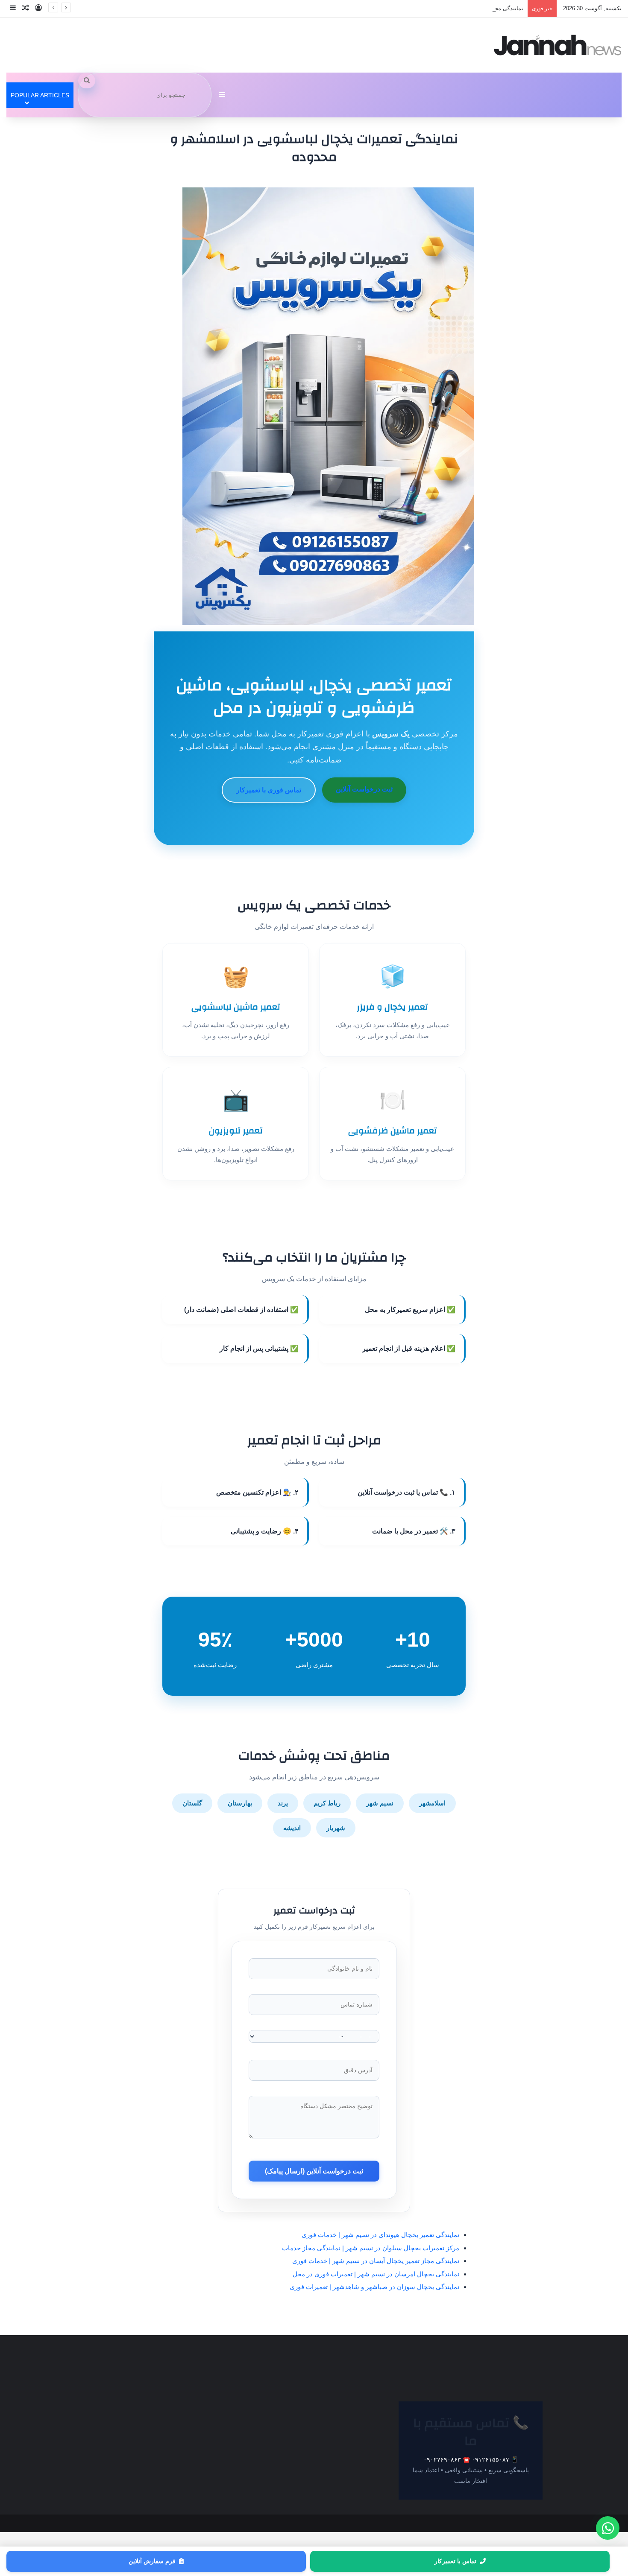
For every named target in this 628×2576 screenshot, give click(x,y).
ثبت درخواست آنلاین (364, 789)
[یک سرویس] (558, 45)
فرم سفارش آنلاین (152, 2561)
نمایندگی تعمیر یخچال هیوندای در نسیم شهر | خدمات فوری (380, 2235)
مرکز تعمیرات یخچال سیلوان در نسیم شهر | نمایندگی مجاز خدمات (371, 2248)
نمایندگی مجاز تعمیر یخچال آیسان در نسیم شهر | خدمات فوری (450, 8)
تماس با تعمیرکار (455, 2561)
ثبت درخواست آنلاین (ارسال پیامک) (314, 2171)
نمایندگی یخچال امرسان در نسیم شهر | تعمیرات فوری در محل (376, 2274)
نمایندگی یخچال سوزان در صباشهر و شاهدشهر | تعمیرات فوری (374, 2287)
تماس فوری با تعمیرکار (269, 790)
